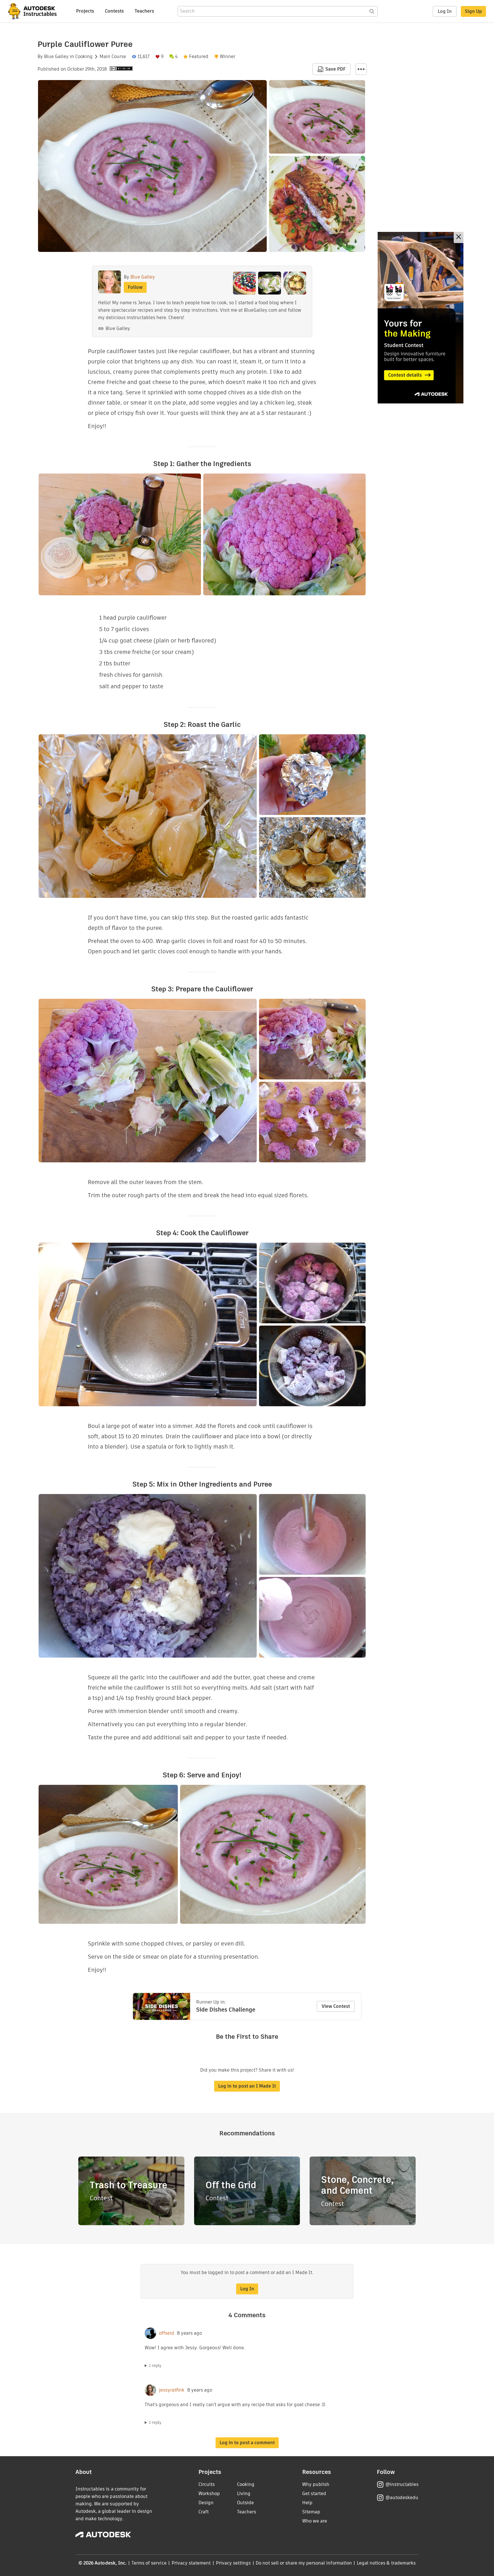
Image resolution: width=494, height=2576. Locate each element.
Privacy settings (233, 2563)
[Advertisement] (421, 318)
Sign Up (473, 11)
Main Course (113, 57)
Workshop (209, 2494)
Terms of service (149, 2563)
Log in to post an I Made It (247, 2086)
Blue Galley (56, 57)
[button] (361, 69)
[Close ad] (459, 237)
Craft (204, 2512)
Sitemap (311, 2512)
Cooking (84, 57)
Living (244, 2494)
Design (206, 2503)
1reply (155, 2366)
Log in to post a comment (247, 2443)
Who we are (315, 2521)
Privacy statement (191, 2563)
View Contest (336, 2006)
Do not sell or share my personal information (304, 2563)
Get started (314, 2494)
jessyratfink (172, 2390)
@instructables (402, 2484)
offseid (167, 2333)
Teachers (144, 11)
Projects (85, 11)
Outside (245, 2503)
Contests (114, 11)
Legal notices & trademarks (386, 2563)
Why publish (316, 2484)
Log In (445, 11)
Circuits (207, 2484)
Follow (135, 287)
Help (307, 2503)
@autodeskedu (402, 2498)
